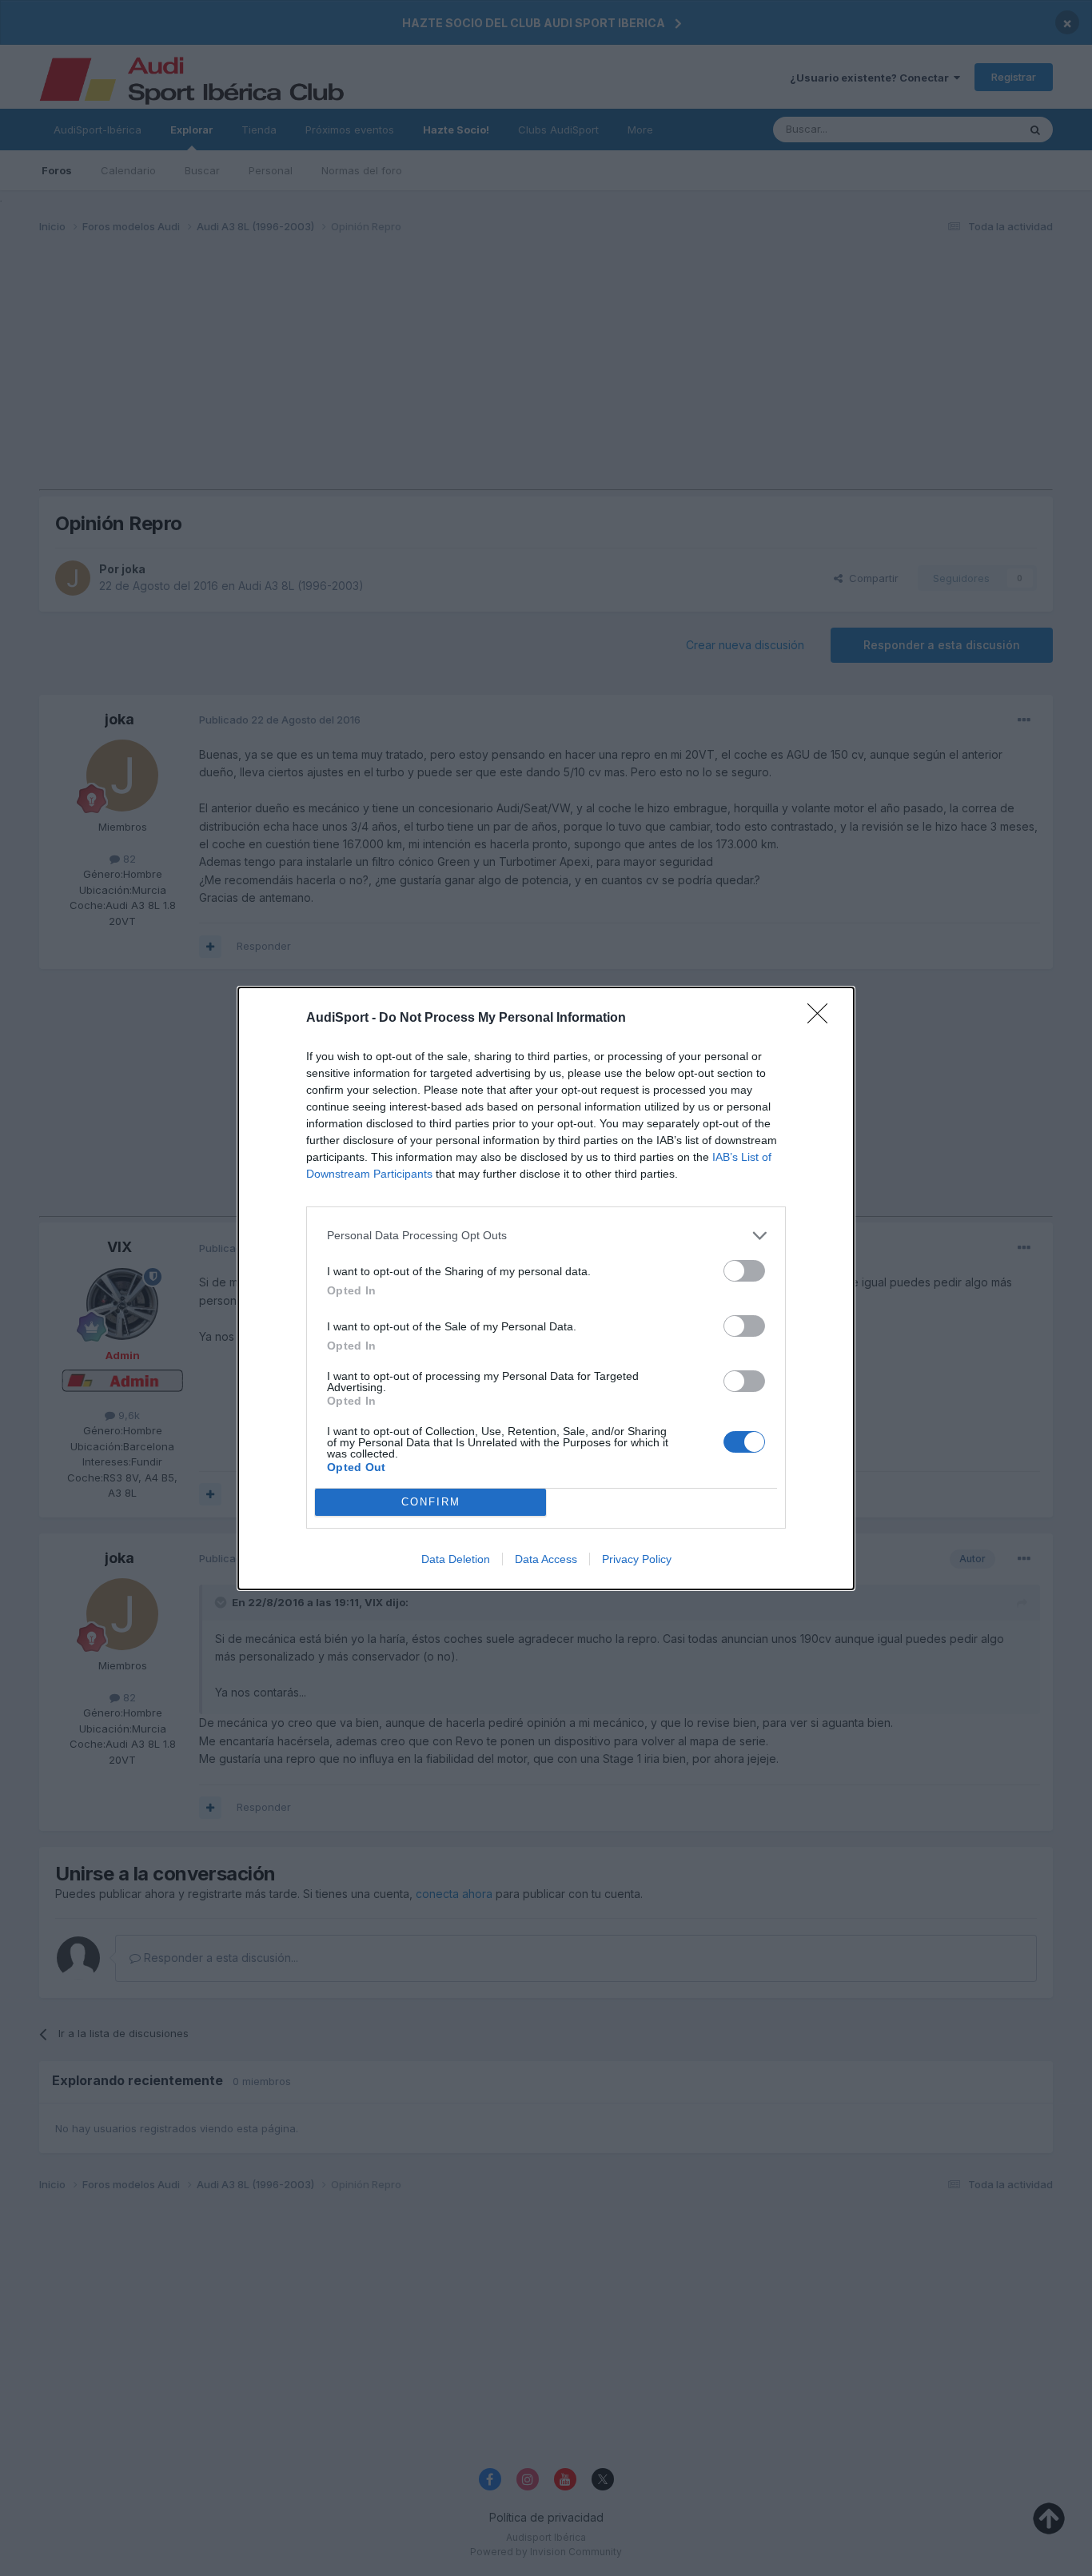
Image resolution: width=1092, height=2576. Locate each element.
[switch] (744, 1271)
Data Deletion (456, 1559)
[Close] (823, 1019)
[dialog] (546, 1288)
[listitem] (546, 1236)
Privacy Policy (637, 1559)
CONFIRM (431, 1502)
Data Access (546, 1559)
